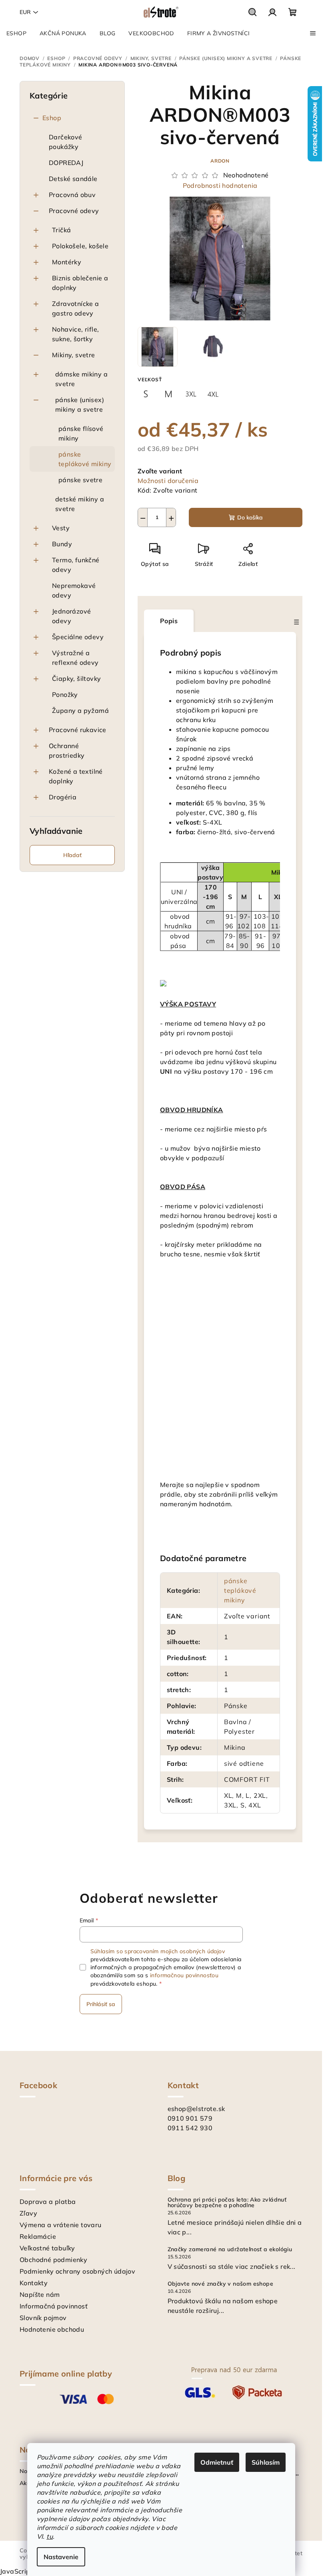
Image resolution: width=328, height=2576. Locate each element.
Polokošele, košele (80, 246)
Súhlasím (266, 2462)
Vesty (61, 528)
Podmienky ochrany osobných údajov (77, 2271)
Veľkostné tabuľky (47, 2248)
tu (50, 2536)
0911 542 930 (190, 2128)
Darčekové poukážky (66, 142)
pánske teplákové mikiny (85, 459)
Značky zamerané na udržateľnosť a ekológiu (230, 2249)
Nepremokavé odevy (74, 590)
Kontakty (34, 2283)
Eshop (52, 118)
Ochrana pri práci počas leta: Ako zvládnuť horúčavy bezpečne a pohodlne (227, 2202)
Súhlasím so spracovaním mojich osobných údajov (158, 1951)
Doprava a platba (48, 2202)
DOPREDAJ (66, 163)
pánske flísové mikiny (81, 433)
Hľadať (72, 855)
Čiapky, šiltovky (76, 678)
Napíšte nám (40, 2294)
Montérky (67, 262)
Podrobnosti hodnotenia (220, 185)
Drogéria (63, 797)
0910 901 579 (190, 2118)
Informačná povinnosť (54, 2306)
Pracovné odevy (74, 211)
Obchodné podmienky (53, 2260)
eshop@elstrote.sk (196, 2109)
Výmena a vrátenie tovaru (61, 2225)
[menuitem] (16, 33)
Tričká (61, 230)
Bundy (62, 544)
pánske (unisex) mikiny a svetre (80, 405)
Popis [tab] (169, 621)
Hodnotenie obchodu (52, 2329)
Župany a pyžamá (80, 710)
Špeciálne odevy (78, 637)
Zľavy (28, 2213)
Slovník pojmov (43, 2318)
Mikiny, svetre (74, 355)
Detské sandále (73, 179)
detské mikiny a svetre (80, 504)
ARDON (220, 161)
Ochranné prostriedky (67, 751)
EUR (25, 12)
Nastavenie (61, 2557)
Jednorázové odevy (71, 616)
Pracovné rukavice (78, 730)
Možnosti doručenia (168, 481)
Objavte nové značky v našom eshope (221, 2284)
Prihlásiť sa (101, 2004)
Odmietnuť (217, 2462)
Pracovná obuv (72, 195)
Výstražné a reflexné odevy (75, 658)
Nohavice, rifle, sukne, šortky (75, 334)
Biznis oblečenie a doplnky (80, 283)
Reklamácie (38, 2236)
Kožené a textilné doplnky (76, 776)
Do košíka (250, 517)
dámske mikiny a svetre (81, 379)
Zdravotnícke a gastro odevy (76, 308)
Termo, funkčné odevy (76, 565)
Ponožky (65, 694)
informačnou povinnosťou (184, 1975)
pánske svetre (80, 480)
